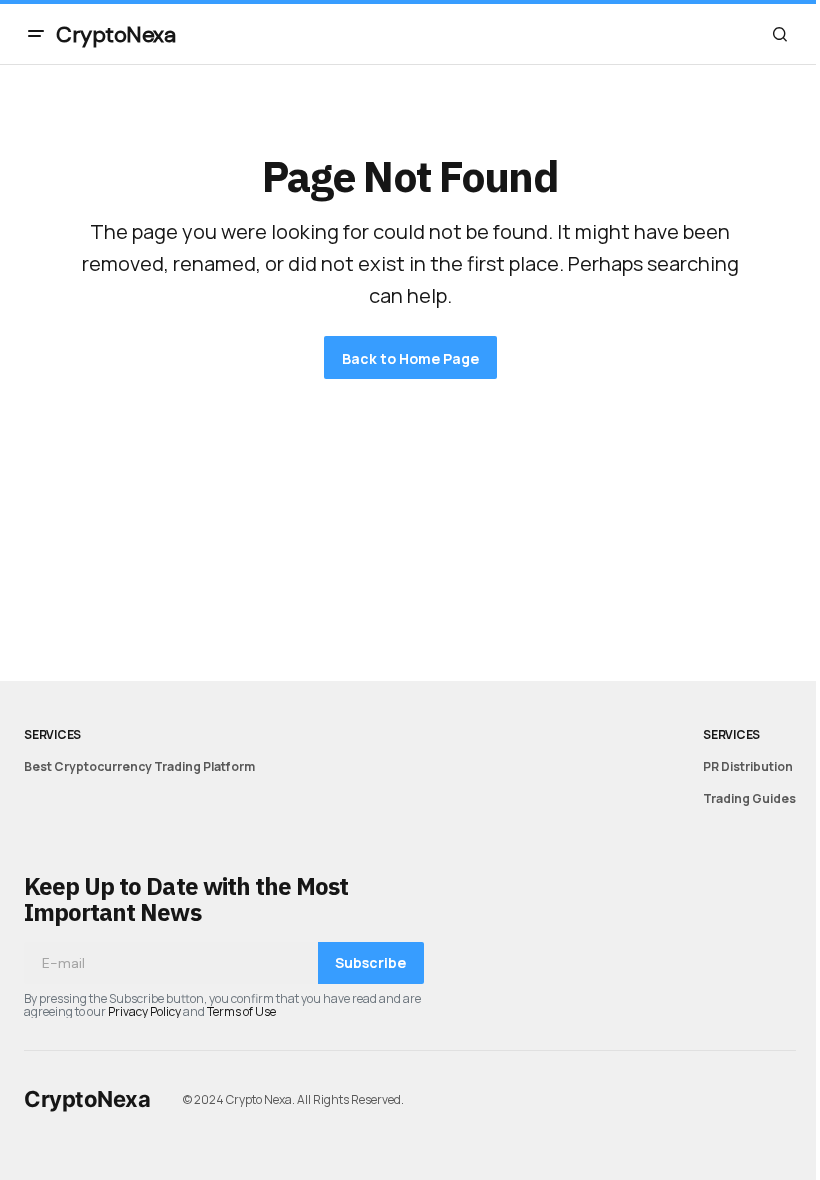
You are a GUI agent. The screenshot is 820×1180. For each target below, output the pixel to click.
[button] (36, 34)
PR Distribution (748, 766)
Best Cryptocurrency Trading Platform (139, 766)
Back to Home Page (410, 358)
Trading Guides (749, 798)
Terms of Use (241, 1011)
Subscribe (370, 962)
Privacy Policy (144, 1011)
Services (52, 734)
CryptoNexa (116, 34)
